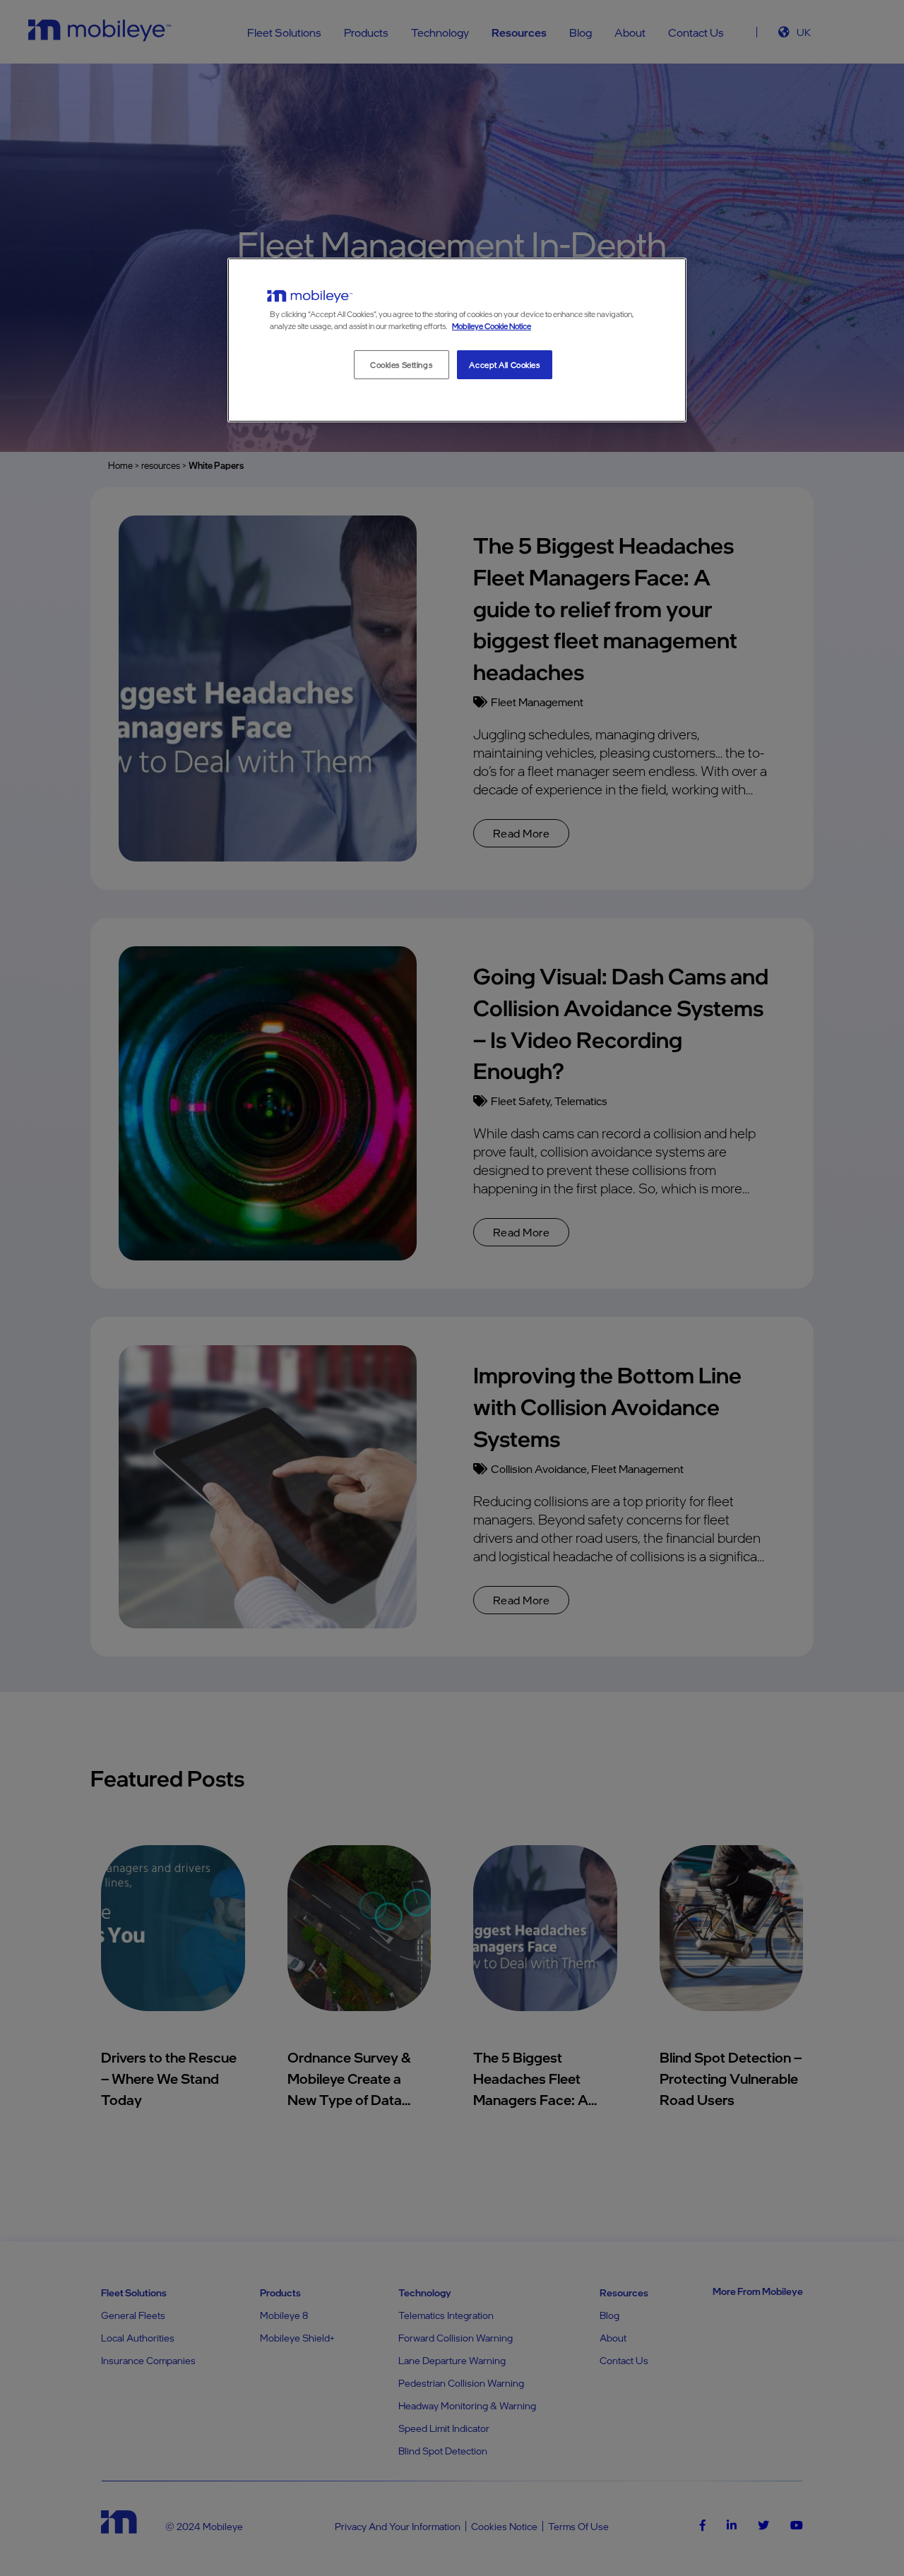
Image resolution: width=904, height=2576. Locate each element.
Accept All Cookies (504, 365)
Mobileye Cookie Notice (492, 326)
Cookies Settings (401, 365)
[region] (457, 340)
